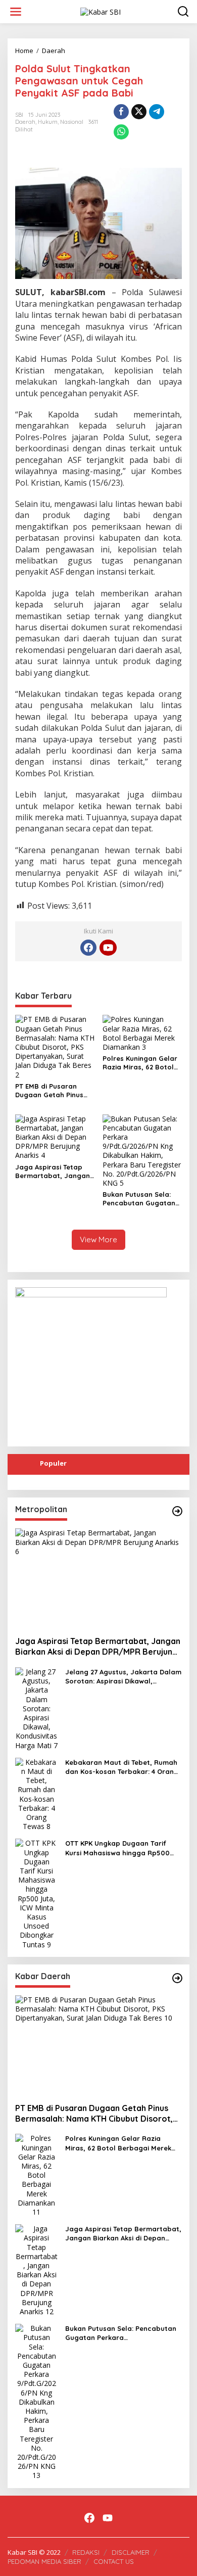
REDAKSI (86, 2552)
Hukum (48, 122)
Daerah (25, 122)
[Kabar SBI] (101, 11)
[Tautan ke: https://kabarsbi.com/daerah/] (177, 1978)
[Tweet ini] (139, 112)
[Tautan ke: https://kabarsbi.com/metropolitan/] (177, 1511)
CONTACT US (114, 2561)
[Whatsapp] (121, 132)
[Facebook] (88, 948)
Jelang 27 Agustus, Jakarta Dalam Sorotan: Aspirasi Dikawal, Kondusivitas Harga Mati (123, 1677)
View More (98, 1239)
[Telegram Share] (157, 112)
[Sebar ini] (121, 112)
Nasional (72, 122)
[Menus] (16, 12)
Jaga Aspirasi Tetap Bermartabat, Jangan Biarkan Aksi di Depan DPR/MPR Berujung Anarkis (53, 1172)
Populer (53, 1463)
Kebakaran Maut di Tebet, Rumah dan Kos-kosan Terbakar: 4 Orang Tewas (122, 1767)
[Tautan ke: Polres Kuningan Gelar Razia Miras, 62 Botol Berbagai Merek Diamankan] (36, 2174)
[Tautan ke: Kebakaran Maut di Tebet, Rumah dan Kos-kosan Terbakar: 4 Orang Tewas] (36, 1793)
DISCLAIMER (131, 2552)
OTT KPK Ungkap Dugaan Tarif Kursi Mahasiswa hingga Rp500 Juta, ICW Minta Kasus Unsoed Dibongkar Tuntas (117, 1848)
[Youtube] (108, 948)
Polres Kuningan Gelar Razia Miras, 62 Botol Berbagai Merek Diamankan (140, 1063)
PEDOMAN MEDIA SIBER (44, 2561)
